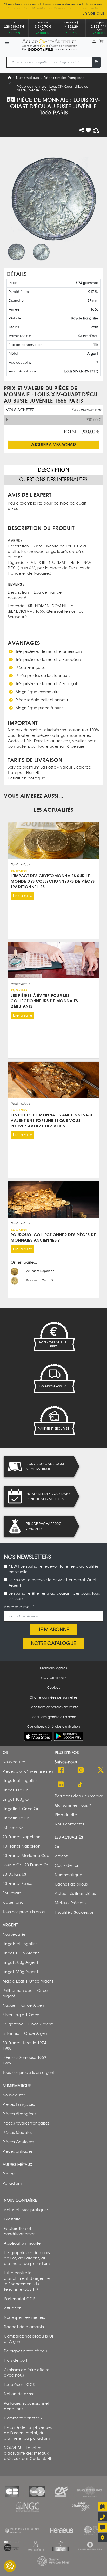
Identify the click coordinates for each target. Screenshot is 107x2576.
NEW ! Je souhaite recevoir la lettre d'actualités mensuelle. (54, 1569)
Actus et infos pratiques (26, 2210)
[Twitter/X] (101, 1770)
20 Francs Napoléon (22, 1837)
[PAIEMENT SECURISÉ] (53, 1421)
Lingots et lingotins (20, 1781)
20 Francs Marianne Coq (26, 1855)
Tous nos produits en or (24, 1912)
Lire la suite (23, 896)
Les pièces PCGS (19, 2384)
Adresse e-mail (18, 1607)
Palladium (12, 2183)
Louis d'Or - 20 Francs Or (25, 1865)
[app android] (69, 1737)
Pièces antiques (18, 2151)
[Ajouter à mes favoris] (88, 130)
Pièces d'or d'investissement (29, 1771)
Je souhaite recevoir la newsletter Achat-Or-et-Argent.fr (53, 1583)
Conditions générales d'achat (53, 1717)
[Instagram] (81, 1770)
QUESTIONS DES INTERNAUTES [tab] (53, 480)
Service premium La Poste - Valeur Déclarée (49, 767)
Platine (9, 2174)
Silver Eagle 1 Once (21, 2015)
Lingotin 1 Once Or (20, 1809)
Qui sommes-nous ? (73, 1805)
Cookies (54, 1688)
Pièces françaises (19, 2104)
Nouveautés (14, 1762)
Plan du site (66, 1815)
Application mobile (22, 2243)
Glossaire (12, 2219)
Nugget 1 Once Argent (24, 2005)
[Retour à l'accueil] (49, 43)
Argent (61, 1856)
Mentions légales (53, 1668)
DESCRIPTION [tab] (53, 470)
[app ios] (38, 1736)
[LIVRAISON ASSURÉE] (53, 1378)
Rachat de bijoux (71, 1884)
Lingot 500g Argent (20, 1962)
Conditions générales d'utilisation (54, 1727)
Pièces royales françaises (64, 78)
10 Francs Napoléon (22, 1846)
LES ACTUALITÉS (53, 810)
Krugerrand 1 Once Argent (28, 2024)
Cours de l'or (67, 1865)
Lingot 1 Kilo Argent (21, 1953)
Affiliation (13, 2308)
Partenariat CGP (19, 2299)
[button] (94, 41)
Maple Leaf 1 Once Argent (28, 1981)
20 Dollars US (14, 1874)
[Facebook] (61, 1770)
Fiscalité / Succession (75, 1912)
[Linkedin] (61, 1785)
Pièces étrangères (19, 2114)
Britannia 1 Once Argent (26, 2033)
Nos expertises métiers (24, 2317)
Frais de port (16, 2360)
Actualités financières (75, 1893)
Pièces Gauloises (18, 2142)
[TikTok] (81, 1785)
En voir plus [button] (93, 13)
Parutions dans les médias (79, 1796)
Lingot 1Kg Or (15, 1790)
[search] (96, 62)
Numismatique (28, 78)
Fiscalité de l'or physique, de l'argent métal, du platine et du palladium (28, 2433)
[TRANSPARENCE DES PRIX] (53, 1336)
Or (57, 1847)
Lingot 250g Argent (20, 1972)
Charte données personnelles (53, 1697)
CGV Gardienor (54, 1678)
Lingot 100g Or (16, 1799)
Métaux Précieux (71, 1903)
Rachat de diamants (24, 2327)
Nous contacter (69, 1824)
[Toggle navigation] (7, 43)
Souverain (12, 1893)
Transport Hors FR (24, 773)
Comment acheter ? (23, 2418)
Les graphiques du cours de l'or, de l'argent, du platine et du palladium (27, 2258)
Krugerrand (13, 1902)
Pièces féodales (17, 2132)
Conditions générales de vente (54, 1707)
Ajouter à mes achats (54, 444)
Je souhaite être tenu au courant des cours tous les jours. (54, 1596)
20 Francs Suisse (17, 1884)
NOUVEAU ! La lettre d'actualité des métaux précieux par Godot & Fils (28, 2453)
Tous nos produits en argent (29, 2072)
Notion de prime (19, 2394)
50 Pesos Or (13, 1827)
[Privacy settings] (10, 2566)
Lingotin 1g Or (16, 1818)
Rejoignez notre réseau (26, 2351)
